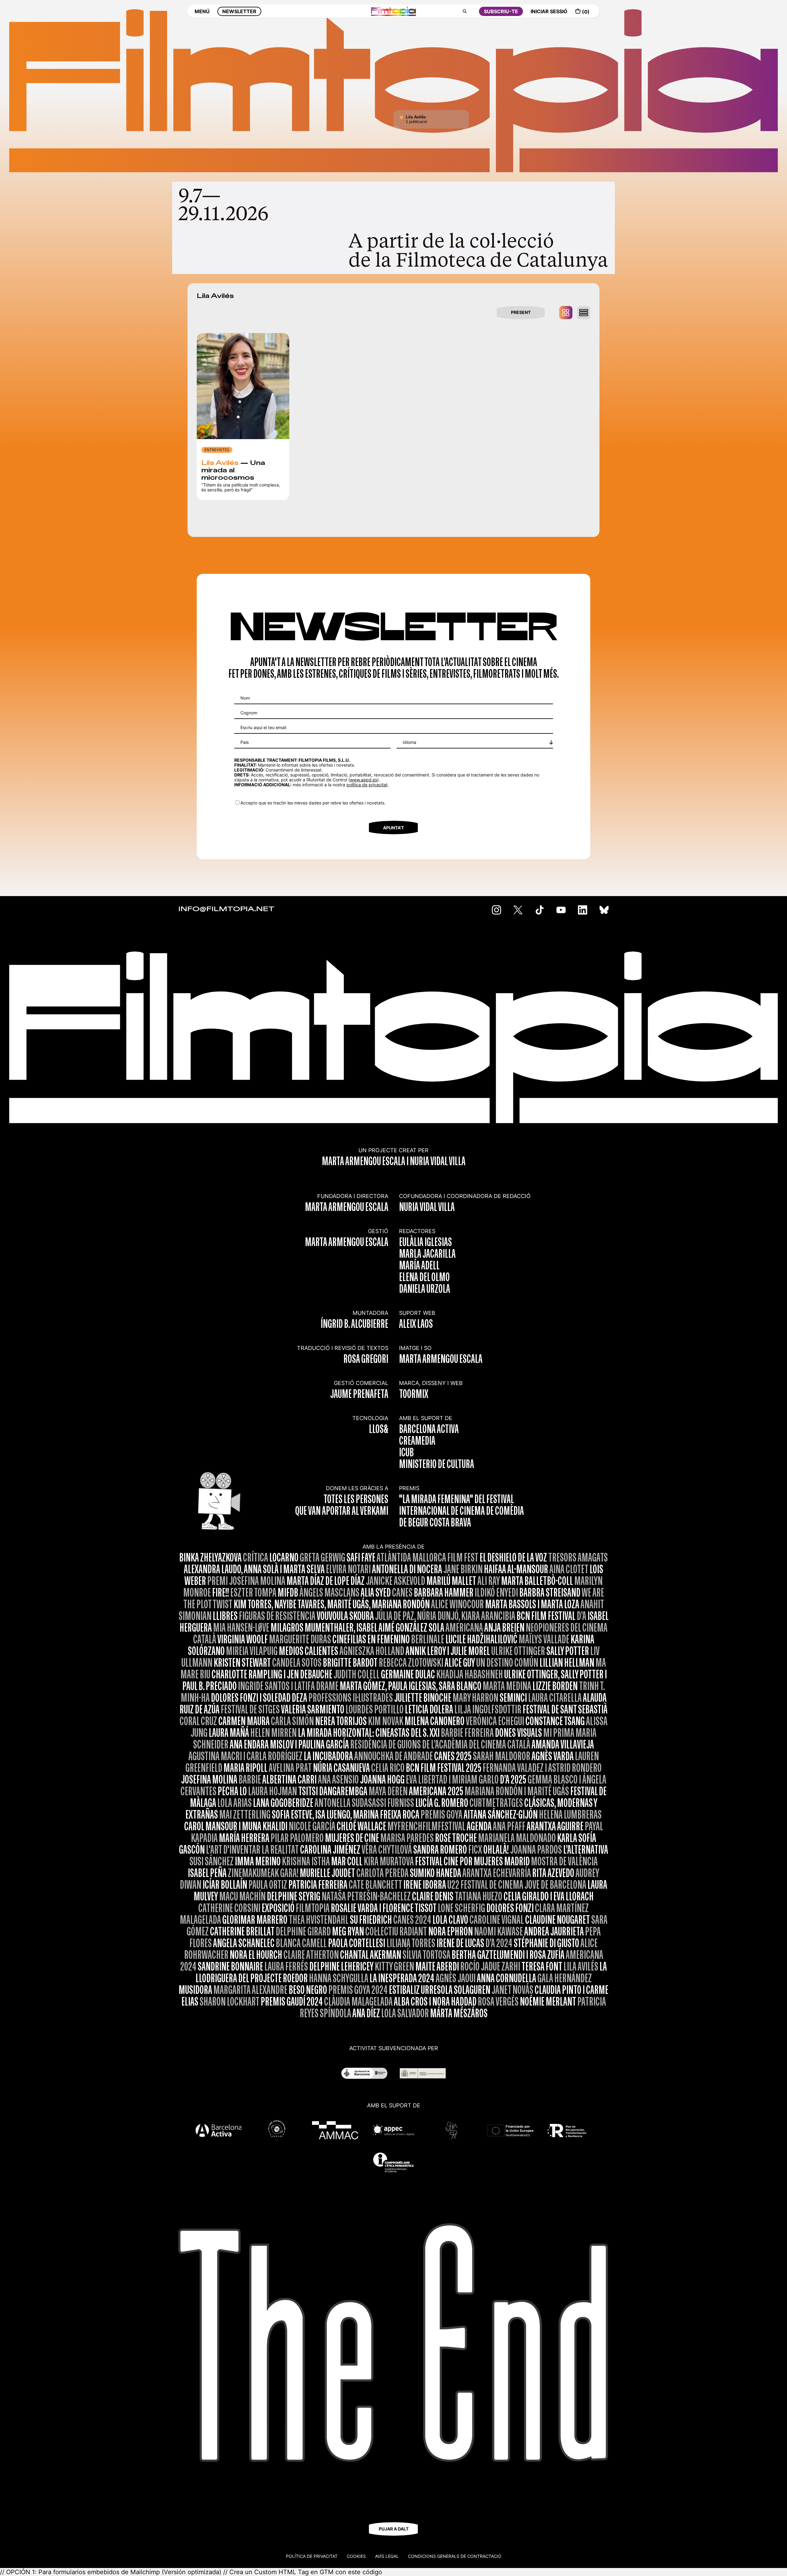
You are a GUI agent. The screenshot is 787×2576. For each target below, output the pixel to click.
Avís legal (387, 2556)
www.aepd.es (364, 780)
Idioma (409, 742)
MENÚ (202, 11)
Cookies (356, 2556)
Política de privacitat (312, 2556)
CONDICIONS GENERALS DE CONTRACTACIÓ (455, 2556)
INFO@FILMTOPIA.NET (226, 909)
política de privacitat (367, 785)
